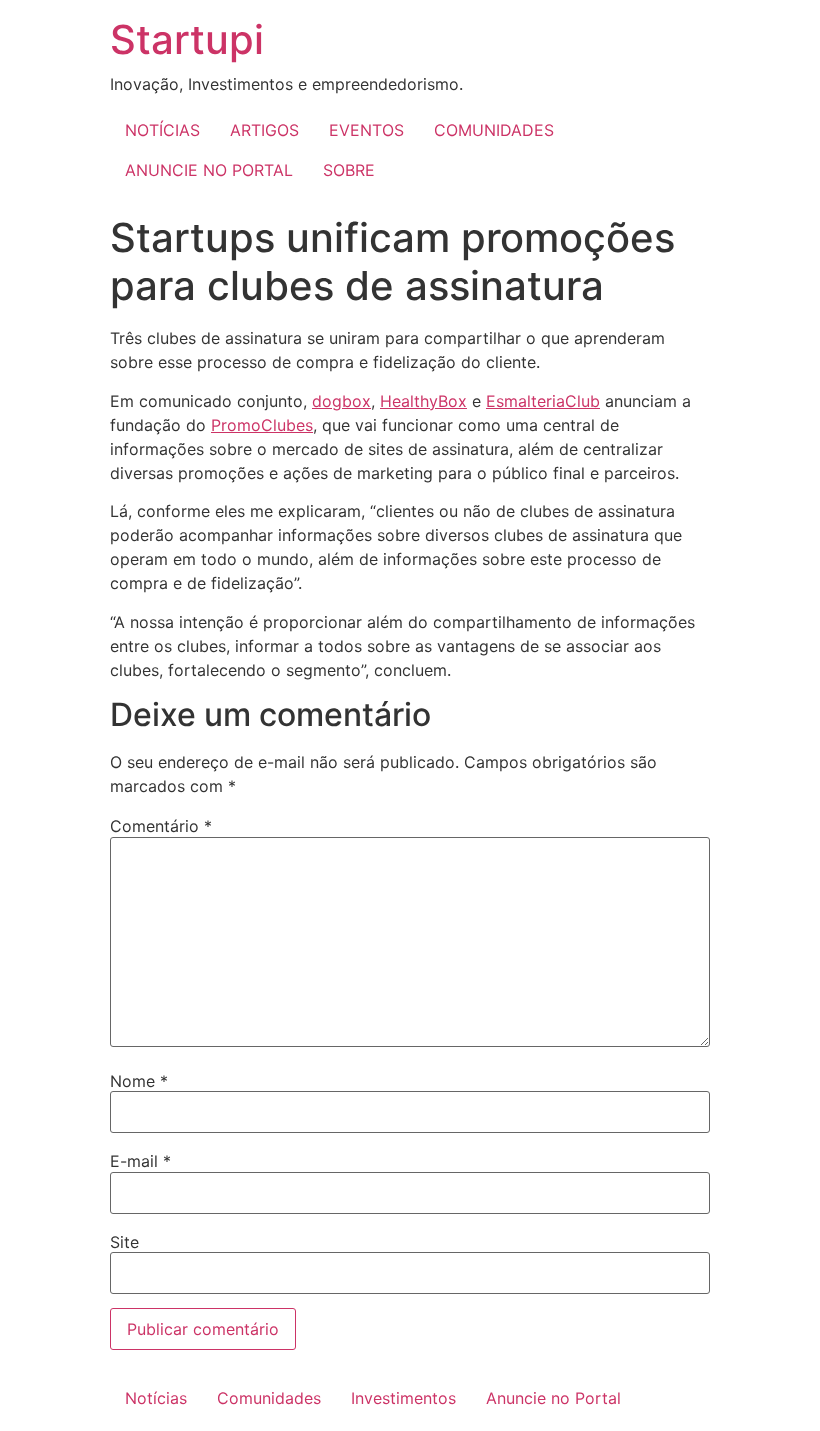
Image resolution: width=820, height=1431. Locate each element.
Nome (139, 1081)
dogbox (341, 401)
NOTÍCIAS (162, 130)
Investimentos (403, 1398)
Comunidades (269, 1398)
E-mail (140, 1161)
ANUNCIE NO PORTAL (209, 170)
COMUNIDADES (494, 130)
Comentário (161, 826)
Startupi (187, 39)
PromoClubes (262, 425)
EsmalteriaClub (543, 401)
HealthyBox (423, 401)
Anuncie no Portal (553, 1398)
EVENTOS (366, 130)
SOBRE (349, 170)
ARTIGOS (264, 130)
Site (124, 1242)
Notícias (156, 1398)
